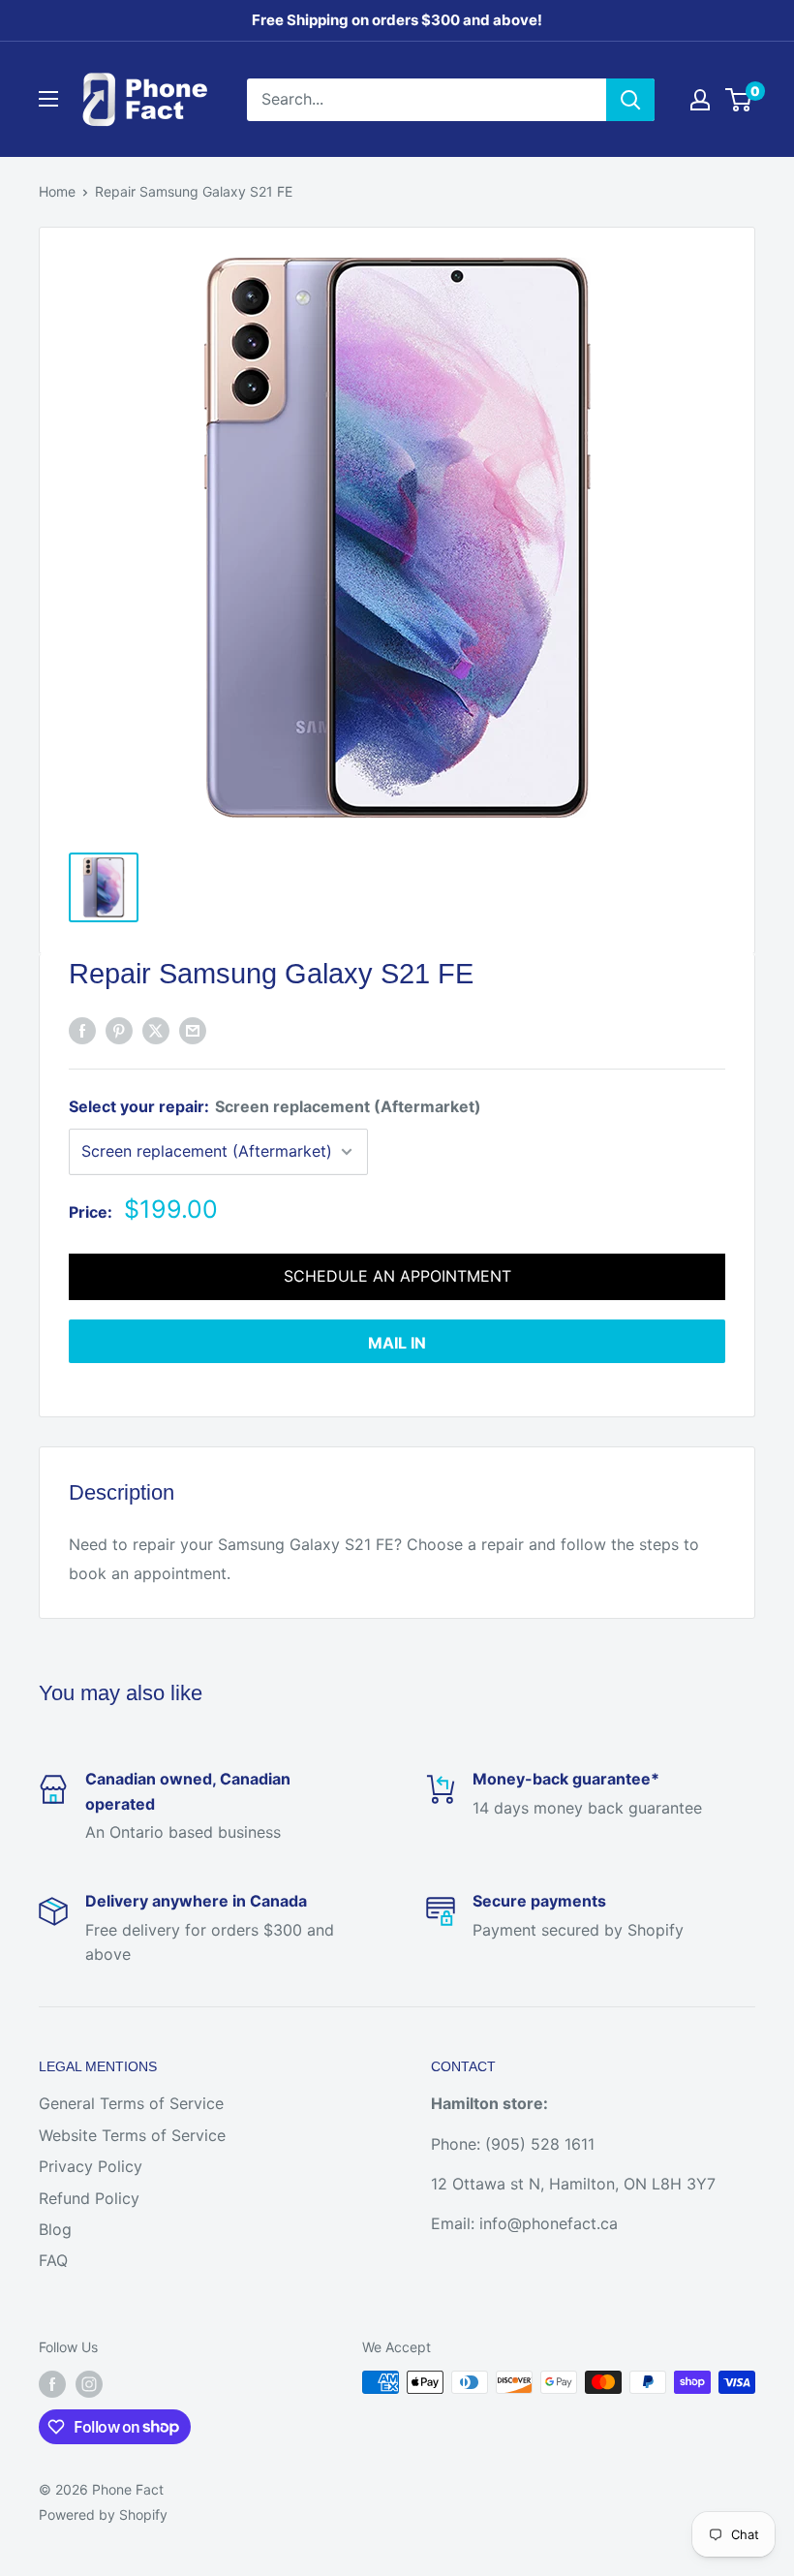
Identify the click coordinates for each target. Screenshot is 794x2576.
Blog (55, 2229)
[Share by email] (193, 1031)
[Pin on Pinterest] (119, 1031)
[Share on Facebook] (82, 1031)
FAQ (53, 2260)
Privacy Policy (91, 2166)
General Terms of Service (131, 2103)
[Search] (630, 100)
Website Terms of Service (132, 2135)
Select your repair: (275, 1106)
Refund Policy (89, 2198)
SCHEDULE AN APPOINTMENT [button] (397, 1276)
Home (57, 191)
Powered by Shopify (103, 2514)
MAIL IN (397, 1343)
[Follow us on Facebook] (52, 2384)
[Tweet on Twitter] (156, 1031)
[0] (739, 100)
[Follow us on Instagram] (89, 2384)
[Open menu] (48, 99)
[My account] (700, 100)
